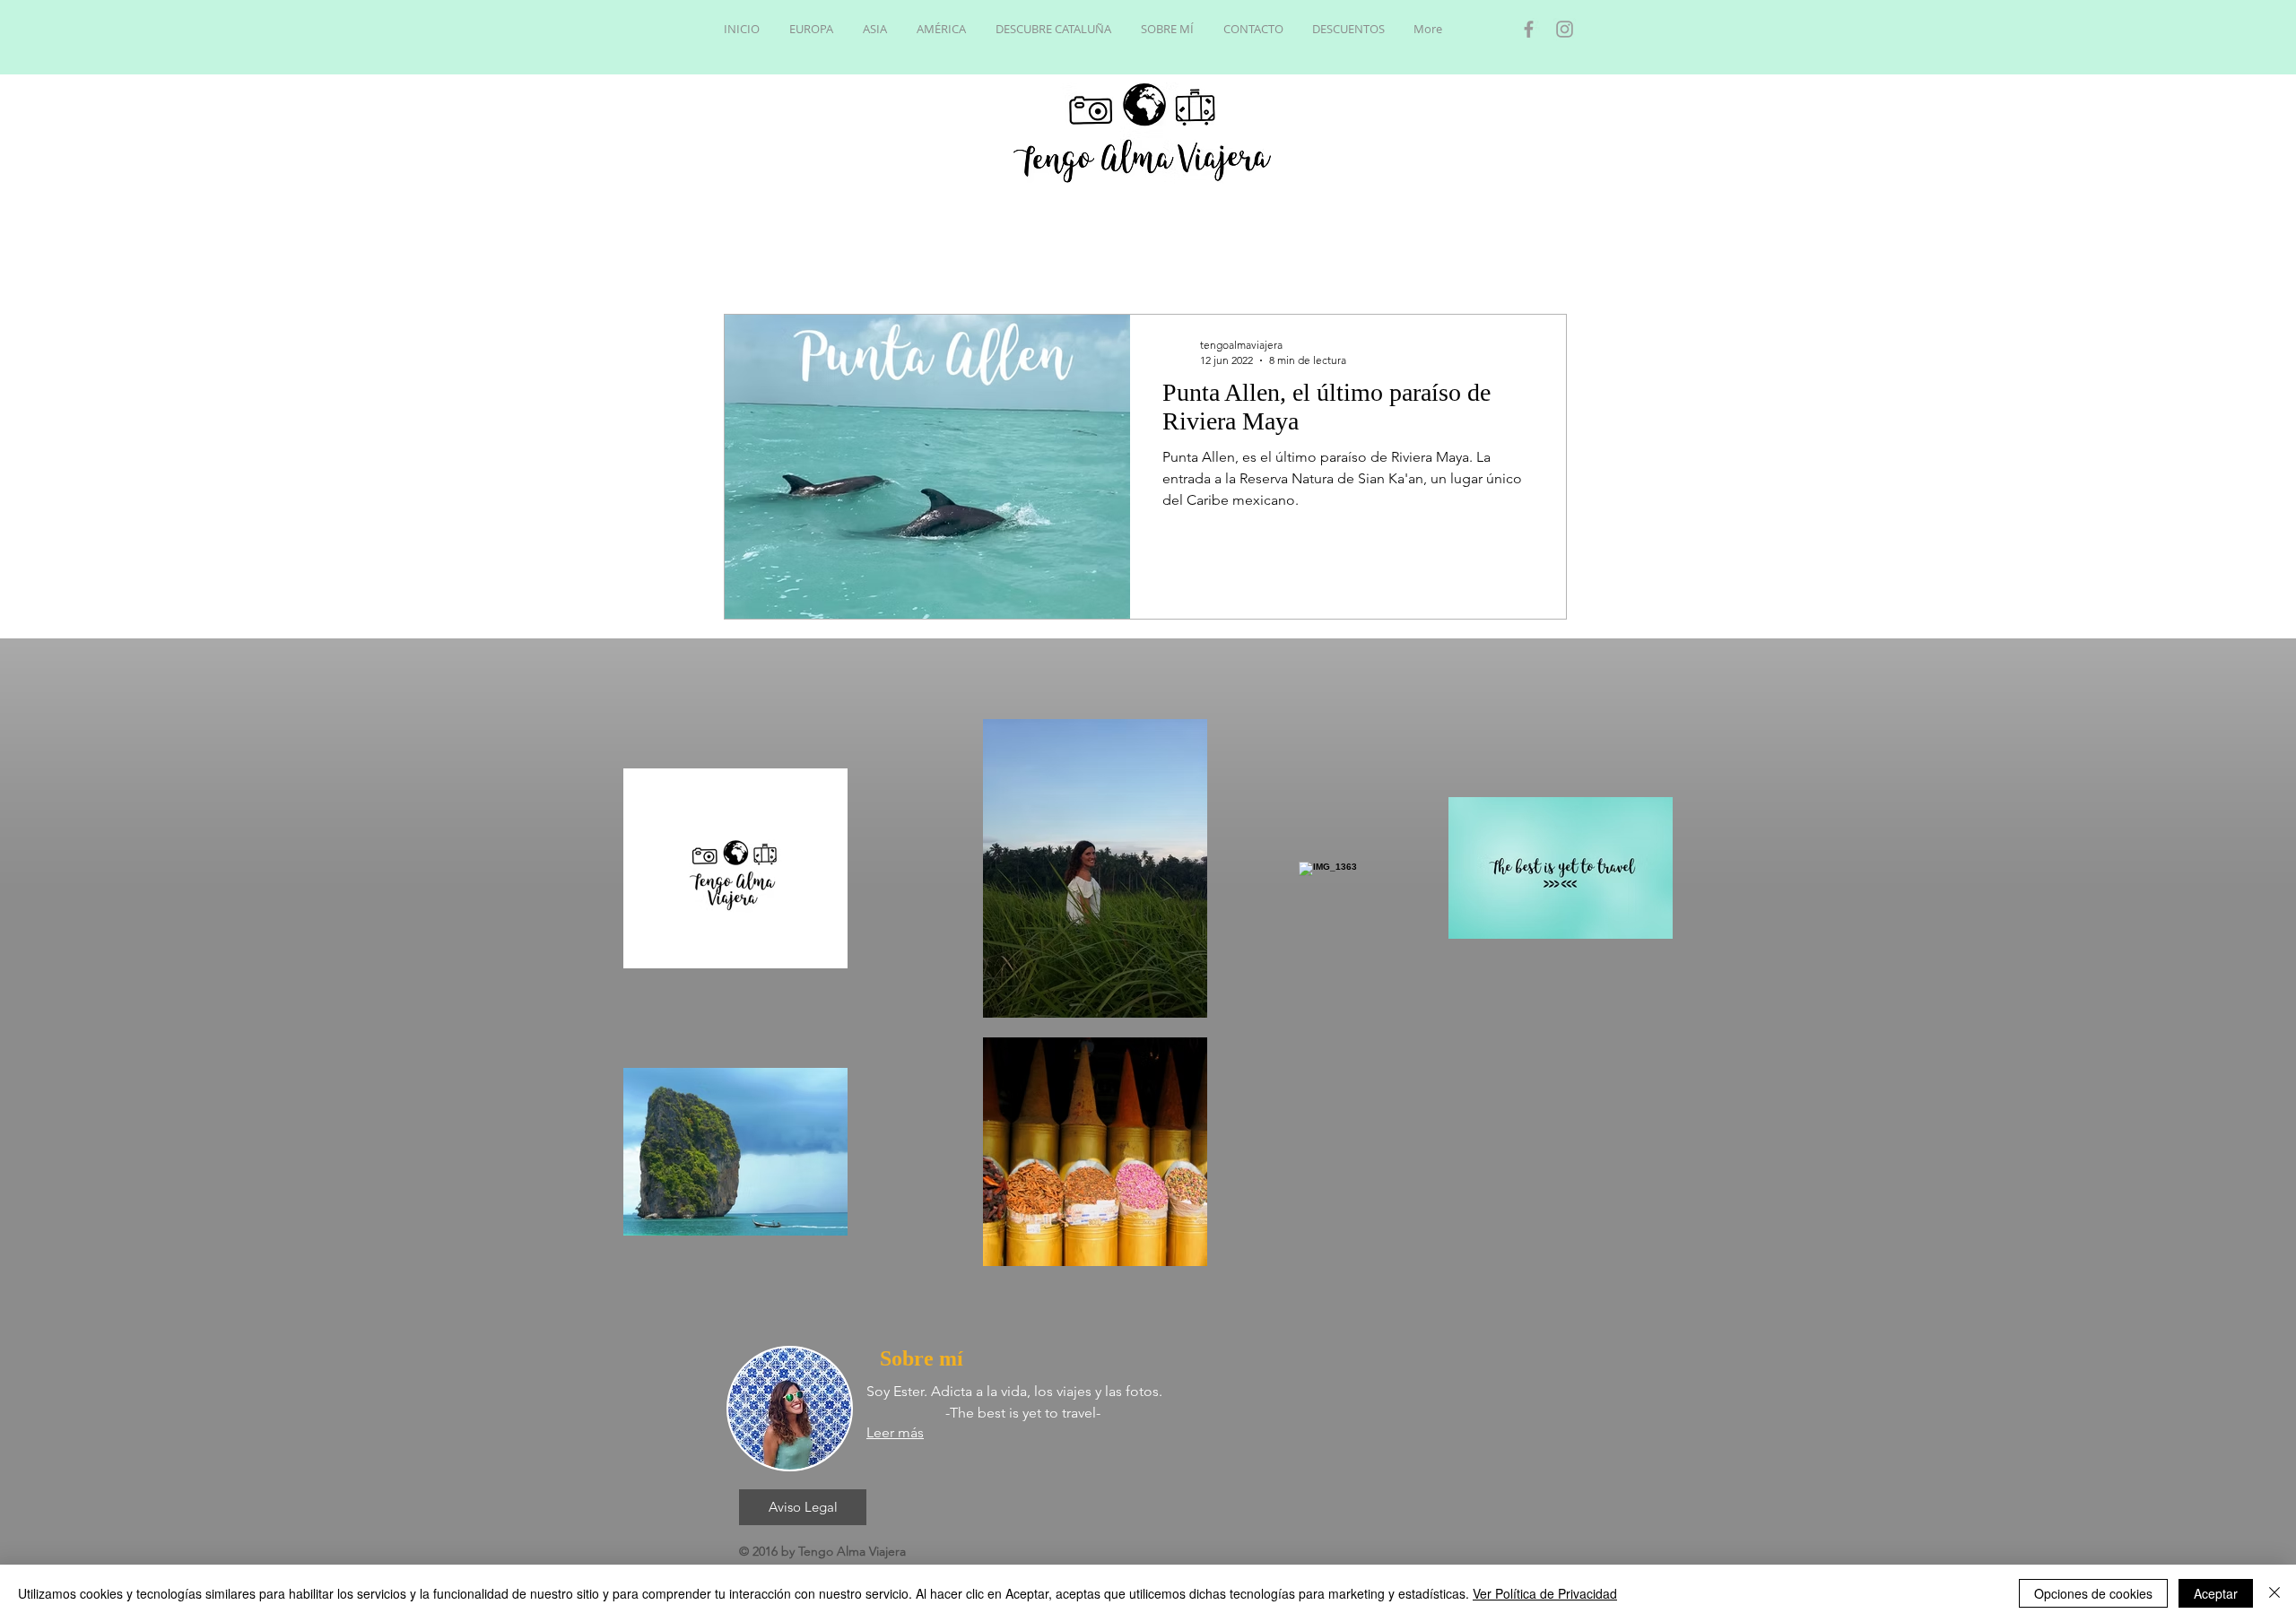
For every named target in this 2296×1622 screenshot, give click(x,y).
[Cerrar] (2274, 1593)
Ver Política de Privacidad (1545, 1593)
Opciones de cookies (2093, 1593)
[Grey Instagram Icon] (1565, 29)
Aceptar (2216, 1593)
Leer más (895, 1432)
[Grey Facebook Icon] (1529, 29)
